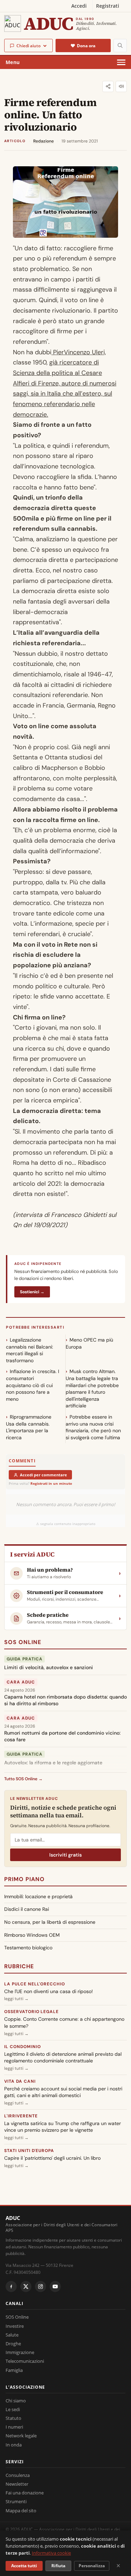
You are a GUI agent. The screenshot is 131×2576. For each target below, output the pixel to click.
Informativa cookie (51, 2553)
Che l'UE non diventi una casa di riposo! (49, 1991)
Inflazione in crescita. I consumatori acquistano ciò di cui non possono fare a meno (32, 1385)
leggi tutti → (16, 1999)
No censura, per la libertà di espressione (50, 1922)
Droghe (13, 2344)
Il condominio (22, 2047)
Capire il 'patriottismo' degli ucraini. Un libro (52, 2158)
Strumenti (16, 2501)
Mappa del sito (21, 2511)
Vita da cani (20, 2081)
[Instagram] (41, 2286)
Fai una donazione (25, 2493)
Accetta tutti (24, 2566)
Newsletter (17, 2484)
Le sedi (13, 2409)
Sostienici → (32, 1292)
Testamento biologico (28, 1948)
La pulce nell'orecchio (35, 1984)
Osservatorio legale (31, 2012)
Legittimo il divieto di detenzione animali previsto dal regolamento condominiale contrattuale (63, 2058)
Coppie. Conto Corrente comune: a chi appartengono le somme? (64, 2022)
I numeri (14, 2427)
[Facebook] (11, 2286)
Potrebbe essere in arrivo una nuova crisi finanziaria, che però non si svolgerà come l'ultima (93, 1427)
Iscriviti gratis (65, 1855)
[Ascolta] (121, 86)
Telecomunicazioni (25, 2361)
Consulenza (18, 2475)
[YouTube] (55, 2286)
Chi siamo (16, 2401)
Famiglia (14, 2370)
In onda (14, 2445)
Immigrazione (20, 2352)
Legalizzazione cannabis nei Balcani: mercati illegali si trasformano (30, 1350)
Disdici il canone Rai (27, 1909)
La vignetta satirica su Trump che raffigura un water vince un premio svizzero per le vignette (63, 2127)
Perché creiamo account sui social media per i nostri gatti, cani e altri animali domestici (63, 2092)
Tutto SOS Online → (23, 1779)
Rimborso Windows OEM (32, 1935)
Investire (15, 2326)
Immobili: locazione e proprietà (38, 1896)
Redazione (43, 141)
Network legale (21, 2436)
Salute (12, 2335)
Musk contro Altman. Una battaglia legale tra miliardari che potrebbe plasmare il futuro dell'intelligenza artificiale (92, 1388)
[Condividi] (108, 86)
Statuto (13, 2418)
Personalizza (92, 2566)
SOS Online (23, 1642)
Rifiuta (58, 2566)
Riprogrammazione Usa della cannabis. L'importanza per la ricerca (29, 1427)
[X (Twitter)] (26, 2286)
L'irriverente (21, 2116)
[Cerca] (120, 46)
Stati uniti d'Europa (29, 2151)
